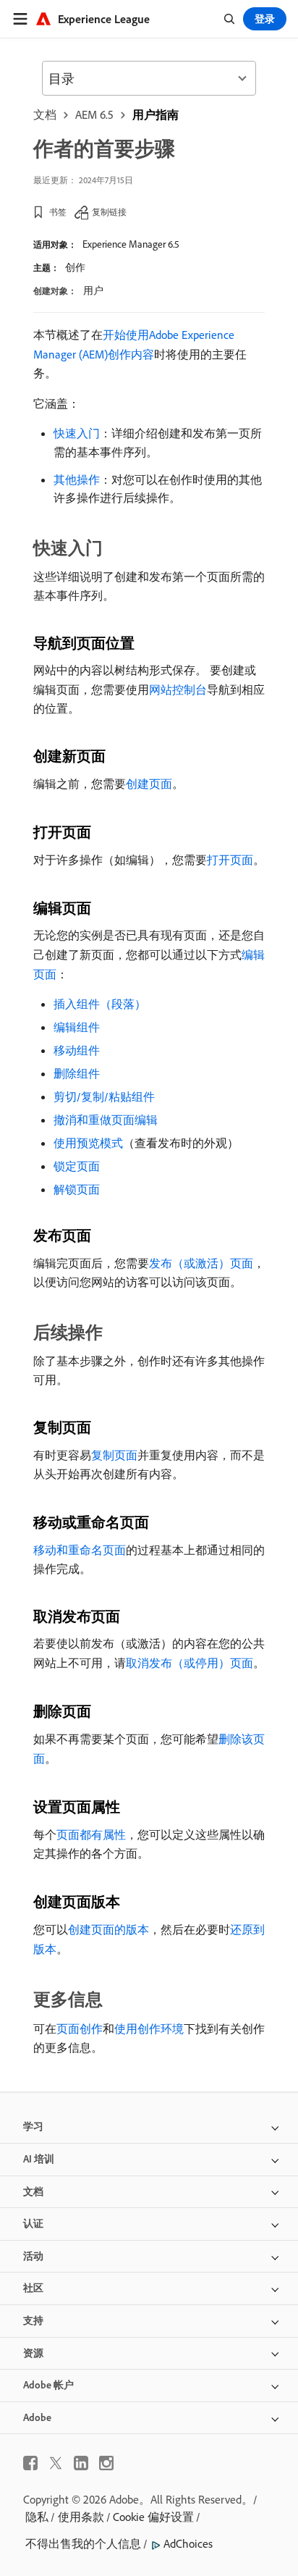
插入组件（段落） (100, 1004)
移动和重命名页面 (80, 1550)
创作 (75, 267)
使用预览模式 (88, 1143)
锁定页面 (77, 1166)
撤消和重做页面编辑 (106, 1120)
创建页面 (149, 784)
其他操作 (77, 479)
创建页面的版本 (108, 1929)
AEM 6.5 (94, 114)
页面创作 (80, 2029)
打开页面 (230, 860)
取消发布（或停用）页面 (190, 1663)
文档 (45, 114)
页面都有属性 (91, 1834)
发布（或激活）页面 (201, 1263)
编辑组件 (77, 1027)
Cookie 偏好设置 (153, 2517)
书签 (58, 212)
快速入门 (77, 433)
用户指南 (156, 114)
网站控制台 (178, 689)
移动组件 (77, 1050)
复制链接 (109, 212)
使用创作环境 (149, 2029)
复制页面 (114, 1455)
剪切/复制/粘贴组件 (104, 1096)
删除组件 (77, 1073)
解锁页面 (77, 1189)
